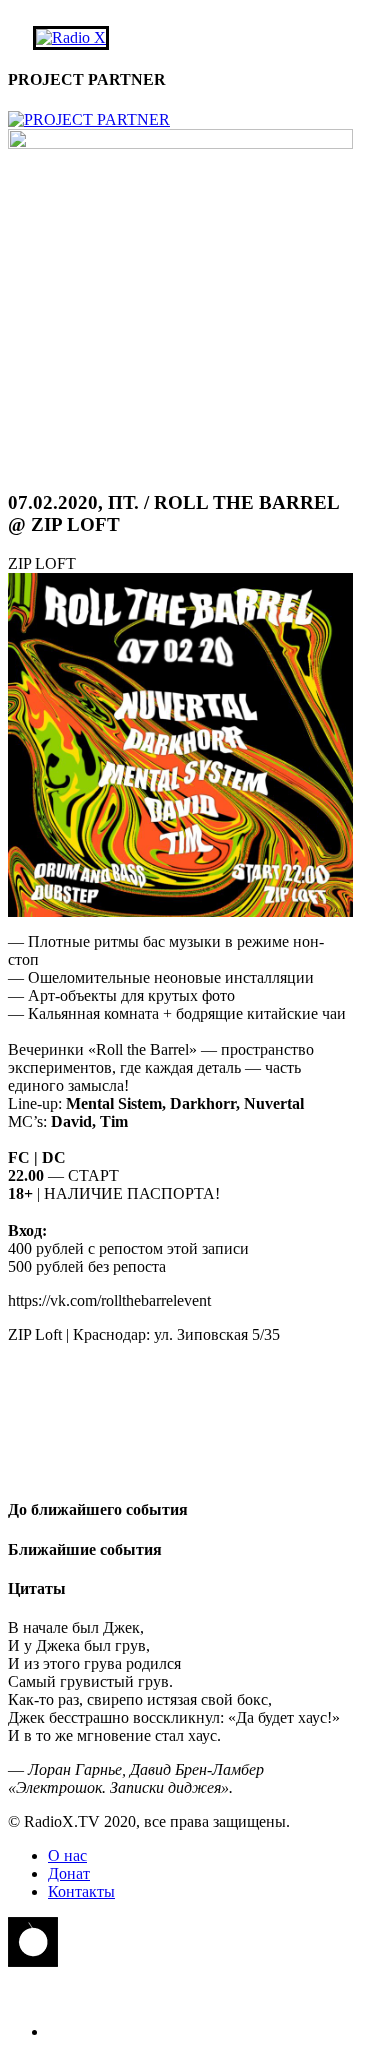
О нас (67, 1855)
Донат (69, 1873)
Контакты (81, 1891)
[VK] (180, 1370)
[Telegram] (180, 1430)
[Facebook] (180, 1390)
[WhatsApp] (180, 1410)
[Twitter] (180, 1450)
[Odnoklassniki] (180, 1470)
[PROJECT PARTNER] (89, 119)
